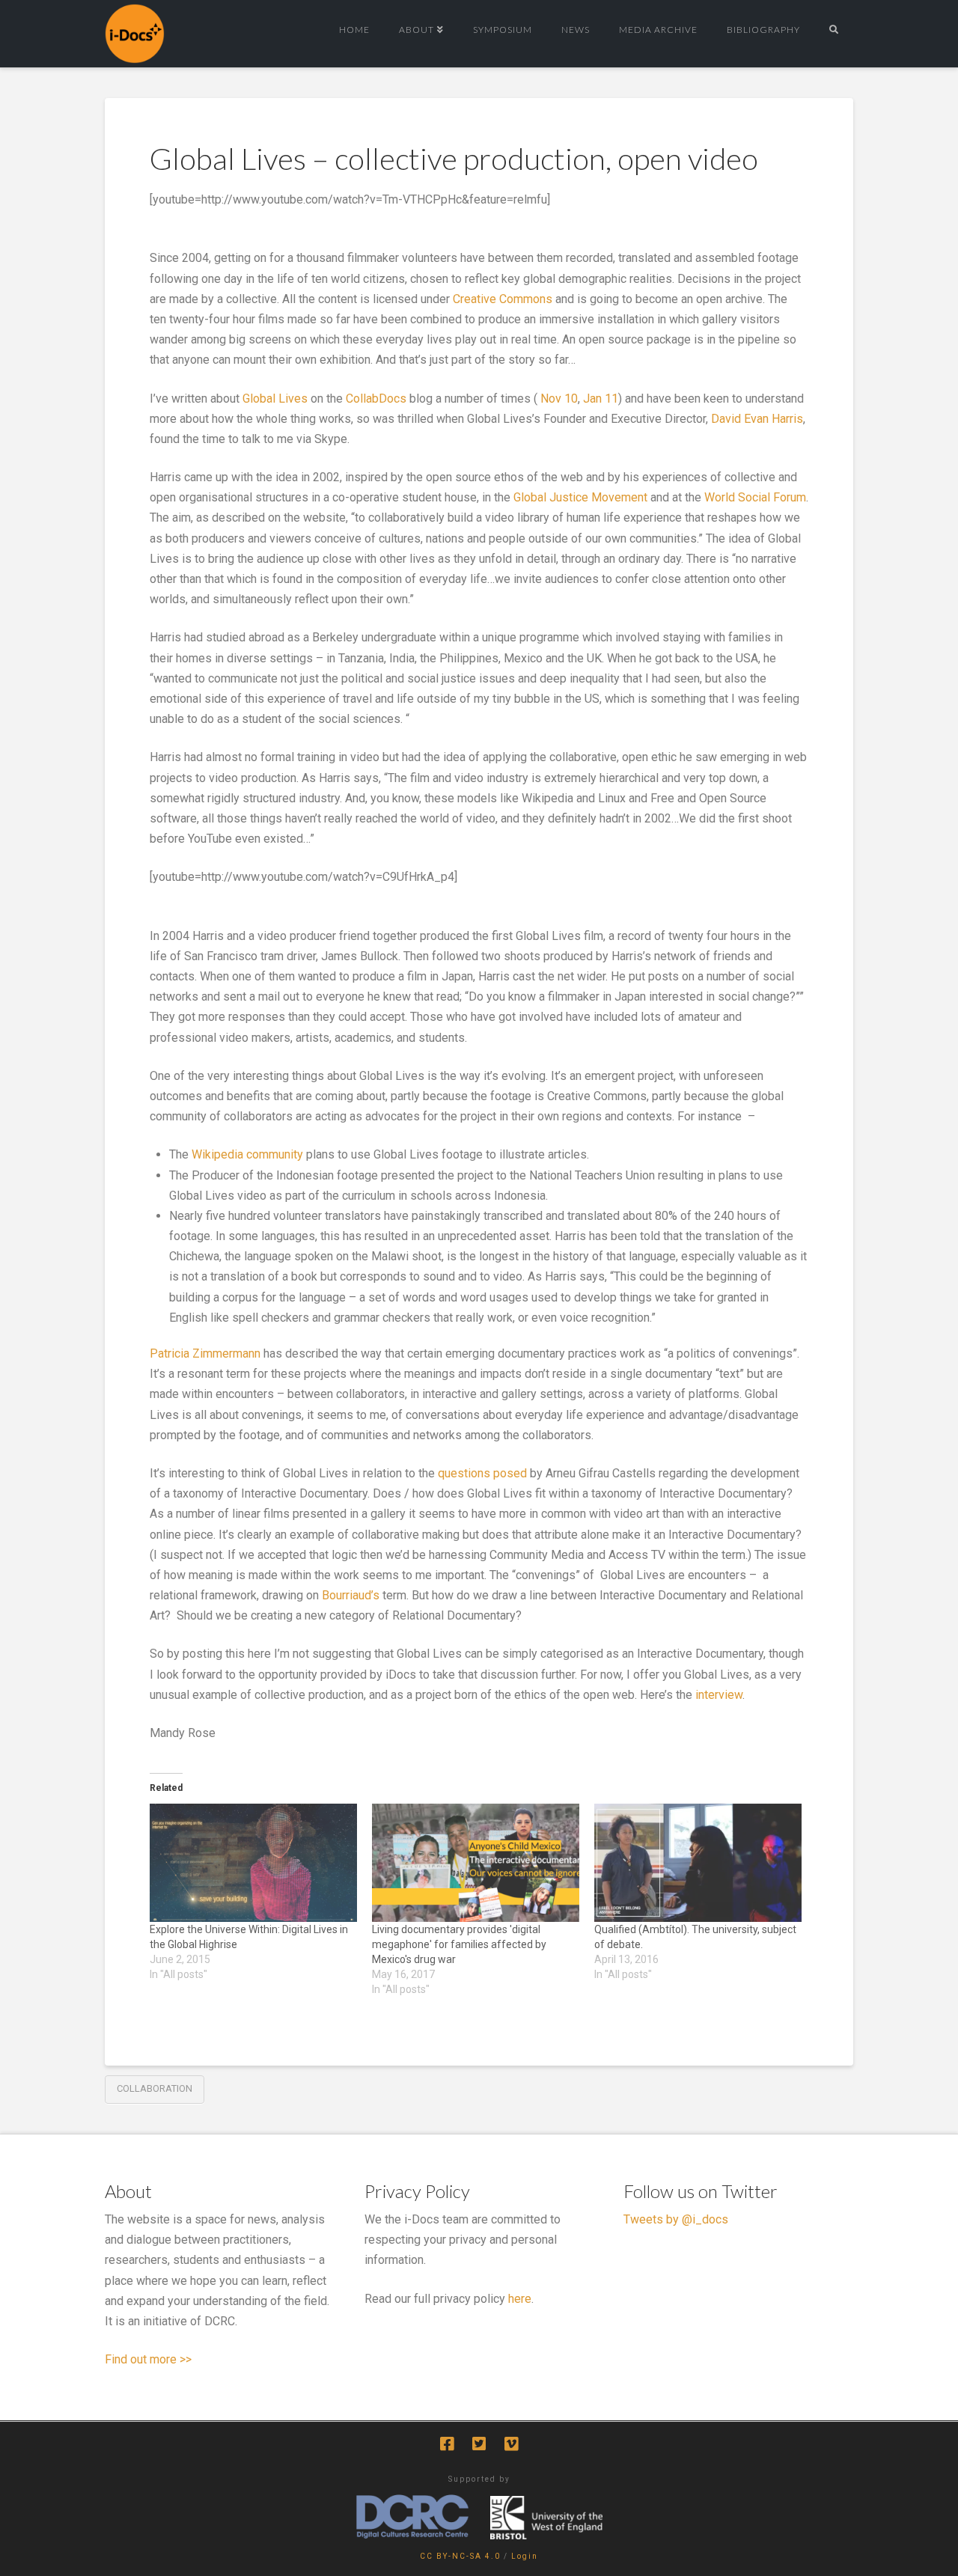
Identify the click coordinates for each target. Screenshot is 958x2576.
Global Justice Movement (580, 497)
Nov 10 (559, 399)
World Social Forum (755, 497)
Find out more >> (148, 2359)
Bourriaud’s (351, 1595)
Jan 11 (601, 399)
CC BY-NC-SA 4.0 (460, 2556)
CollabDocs (376, 399)
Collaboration (155, 2088)
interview (719, 1695)
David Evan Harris (757, 419)
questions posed (484, 1473)
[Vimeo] (511, 2444)
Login (525, 2556)
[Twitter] (479, 2444)
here (520, 2299)
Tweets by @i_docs (676, 2219)
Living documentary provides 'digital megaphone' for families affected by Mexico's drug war (459, 1944)
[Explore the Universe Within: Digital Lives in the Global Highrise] (253, 1863)
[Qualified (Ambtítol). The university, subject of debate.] (698, 1863)
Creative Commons (503, 299)
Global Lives (275, 399)
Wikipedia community (247, 1154)
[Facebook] (447, 2444)
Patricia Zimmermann (205, 1353)
